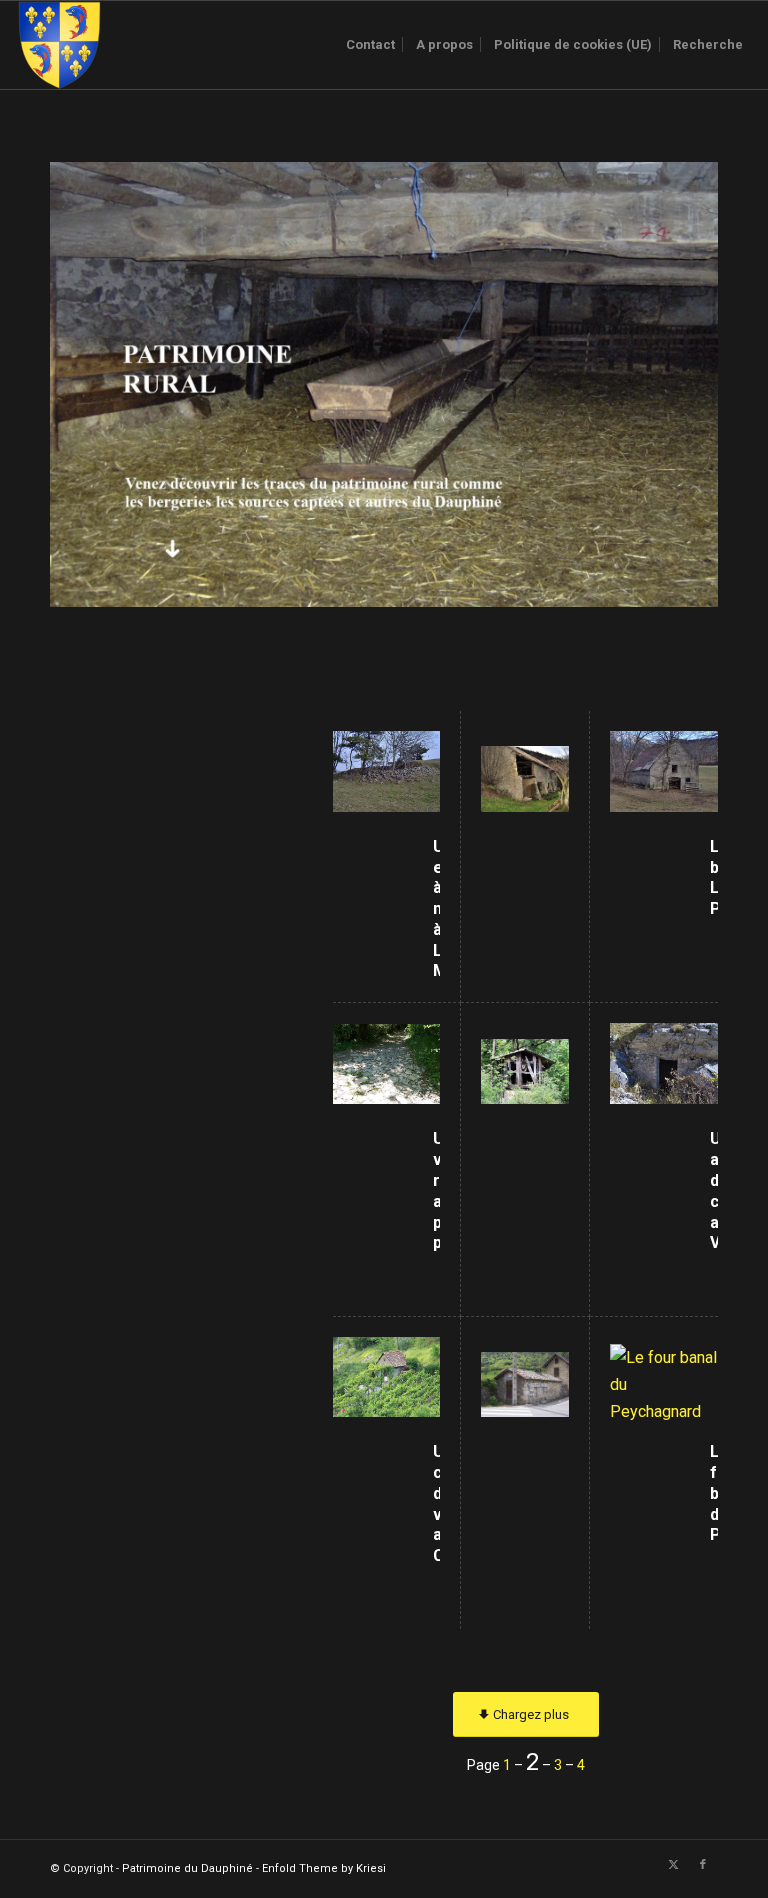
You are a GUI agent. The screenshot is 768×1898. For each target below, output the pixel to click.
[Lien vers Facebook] (703, 1865)
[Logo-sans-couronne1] (59, 45)
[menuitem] (370, 45)
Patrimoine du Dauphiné (187, 1868)
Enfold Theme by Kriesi (324, 1868)
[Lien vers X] (673, 1865)
